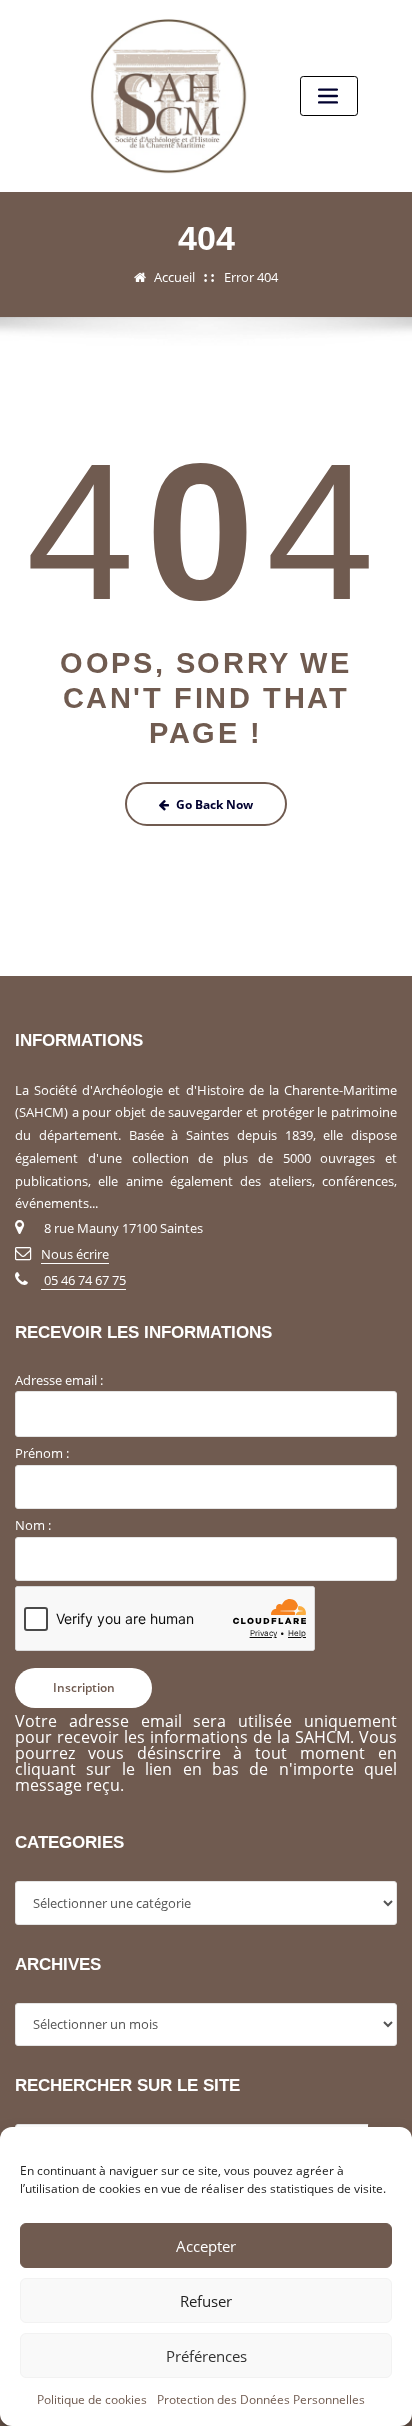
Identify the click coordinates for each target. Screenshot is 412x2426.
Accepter (206, 2246)
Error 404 (251, 277)
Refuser (206, 2301)
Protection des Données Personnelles (261, 2399)
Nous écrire (75, 1254)
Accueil (174, 277)
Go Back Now (214, 804)
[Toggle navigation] (329, 96)
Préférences (206, 2356)
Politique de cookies (92, 2399)
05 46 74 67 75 (83, 1280)
